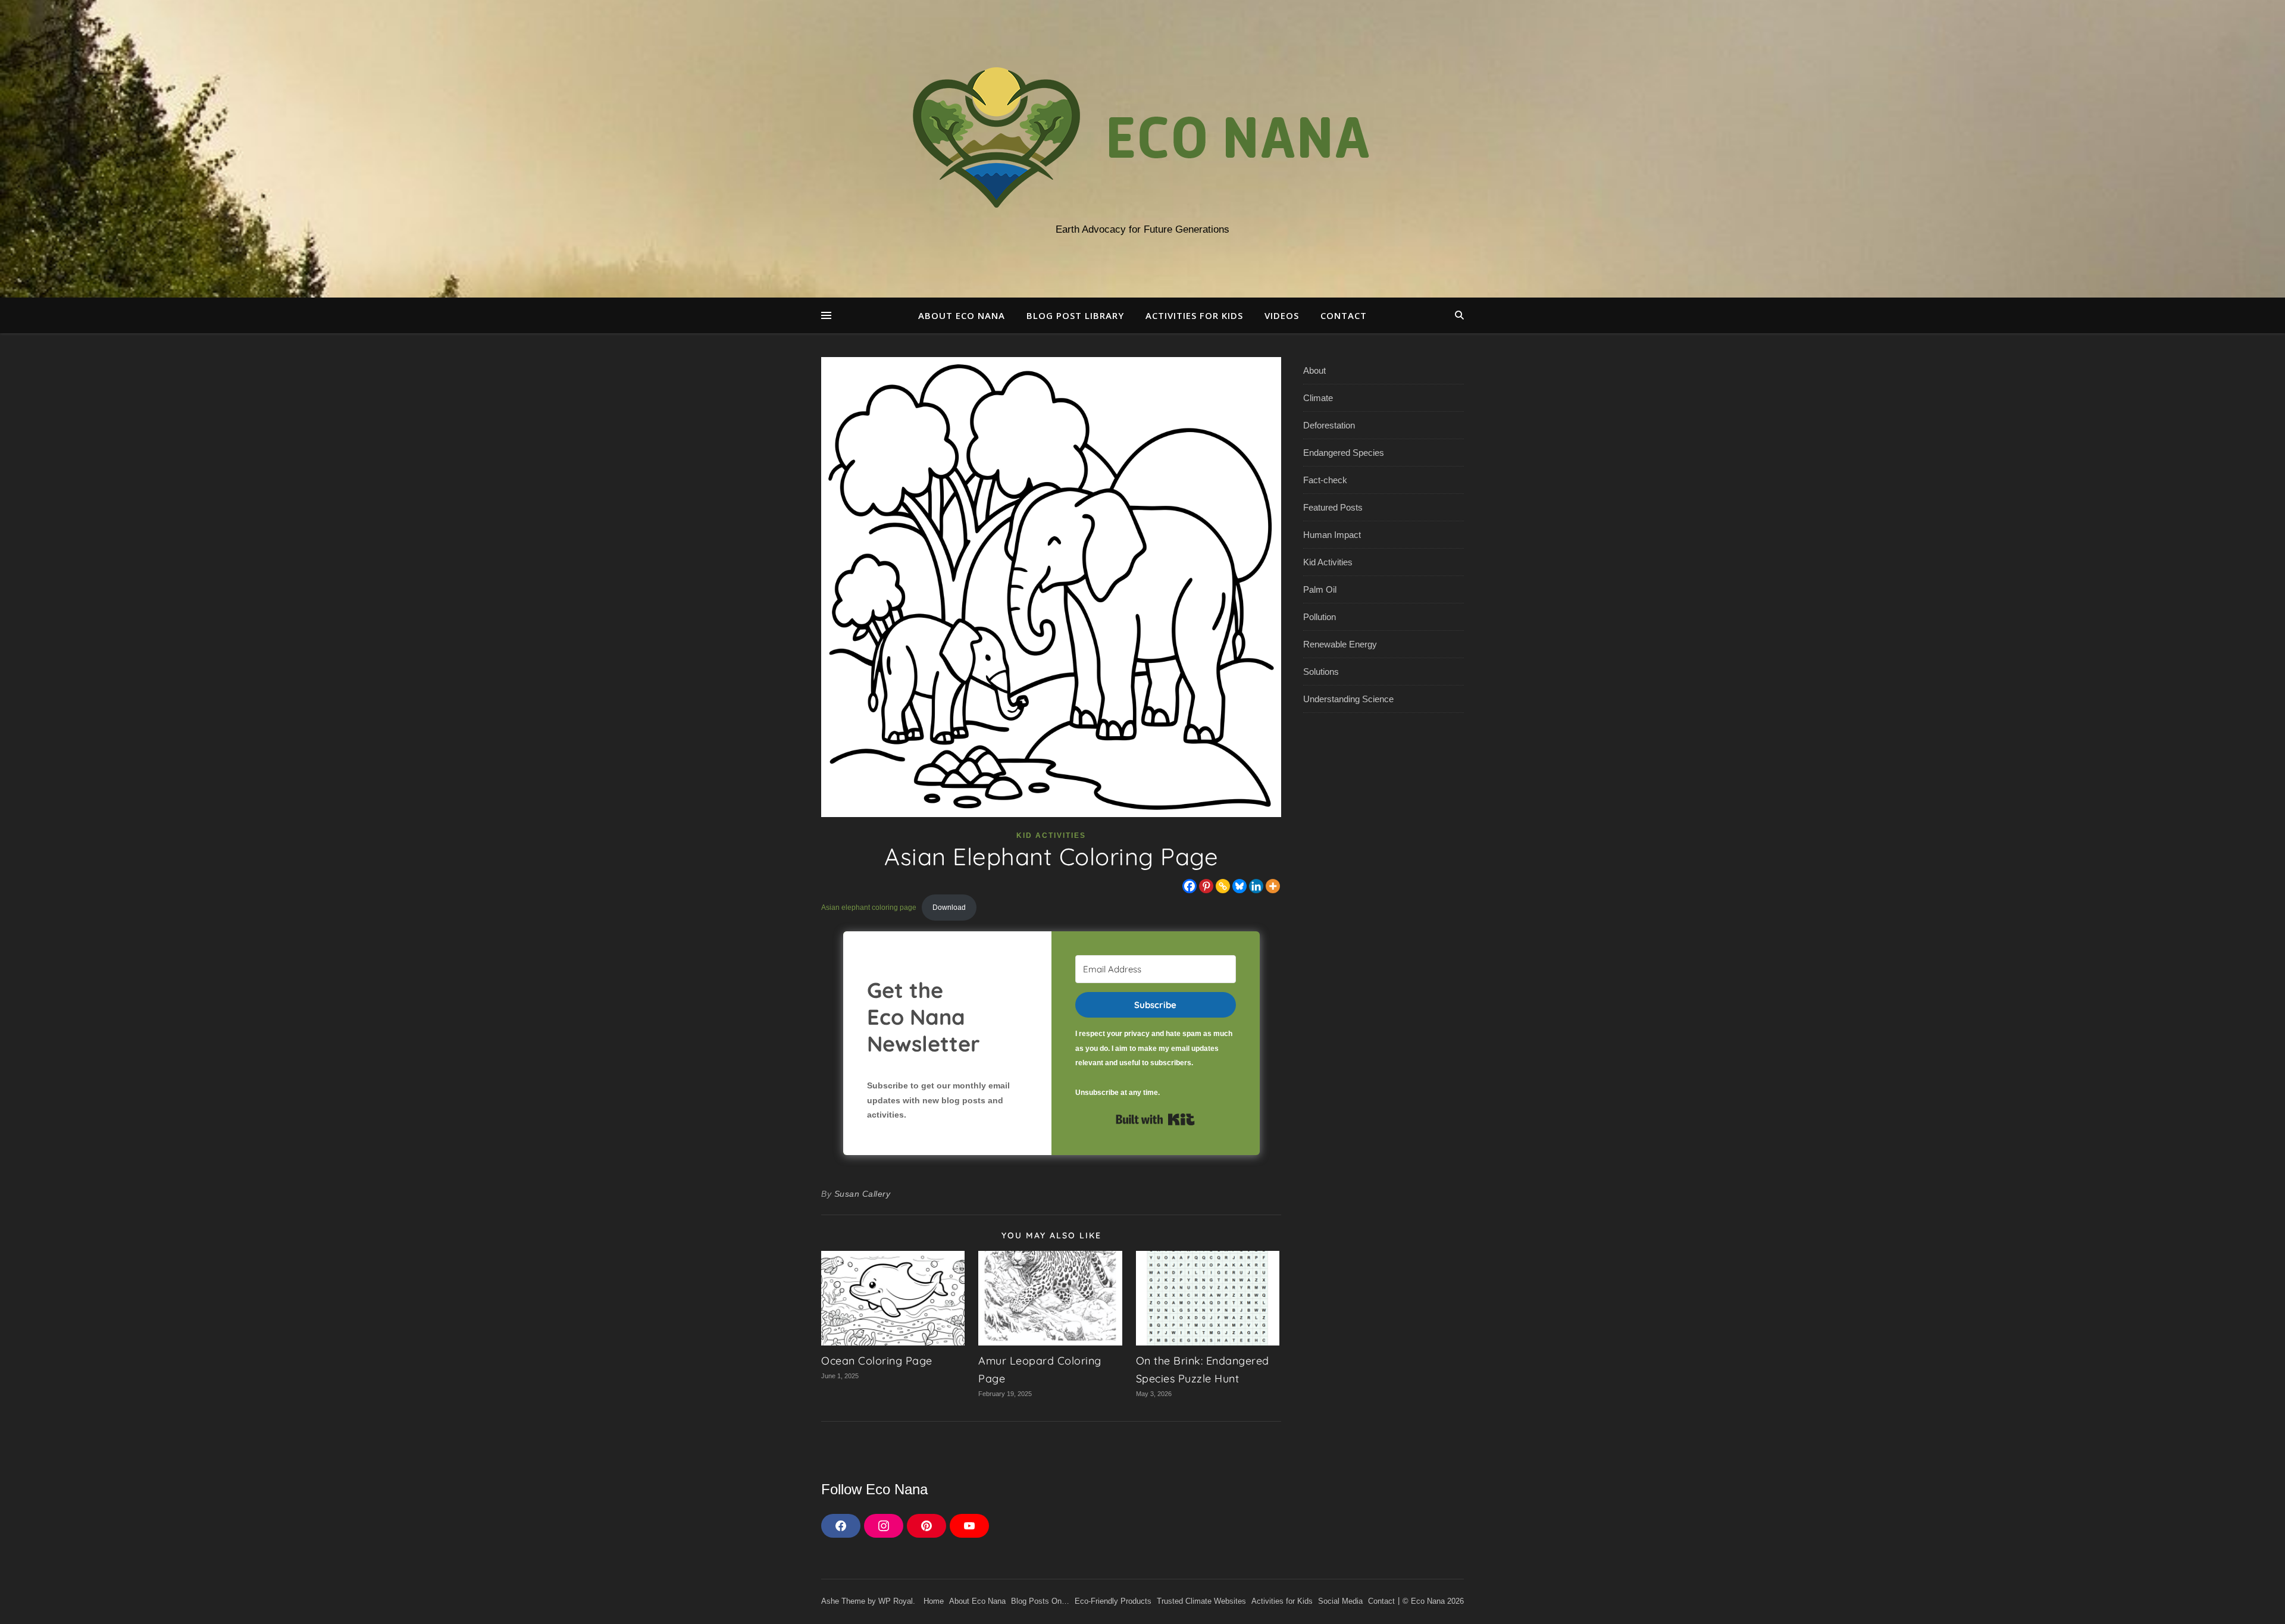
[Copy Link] (1223, 886)
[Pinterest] (1206, 886)
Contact (1344, 315)
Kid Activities (1051, 836)
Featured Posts (1333, 507)
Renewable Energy (1340, 644)
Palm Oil (1320, 589)
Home (934, 1601)
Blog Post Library (1075, 315)
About (1314, 370)
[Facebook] (1190, 886)
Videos (1282, 315)
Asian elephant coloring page (869, 908)
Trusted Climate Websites (1201, 1601)
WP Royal (896, 1601)
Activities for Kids (1194, 315)
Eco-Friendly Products (1113, 1601)
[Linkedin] (1256, 886)
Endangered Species (1344, 453)
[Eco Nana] (1142, 138)
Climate (1318, 398)
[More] (1273, 886)
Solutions (1321, 672)
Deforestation (1329, 425)
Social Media (1340, 1601)
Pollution (1320, 617)
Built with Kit (1155, 1119)
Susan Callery (863, 1194)
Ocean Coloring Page (877, 1361)
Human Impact (1332, 535)
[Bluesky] (1239, 886)
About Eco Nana (962, 315)
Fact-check (1325, 480)
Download (949, 908)
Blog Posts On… (1040, 1601)
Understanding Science (1348, 699)
